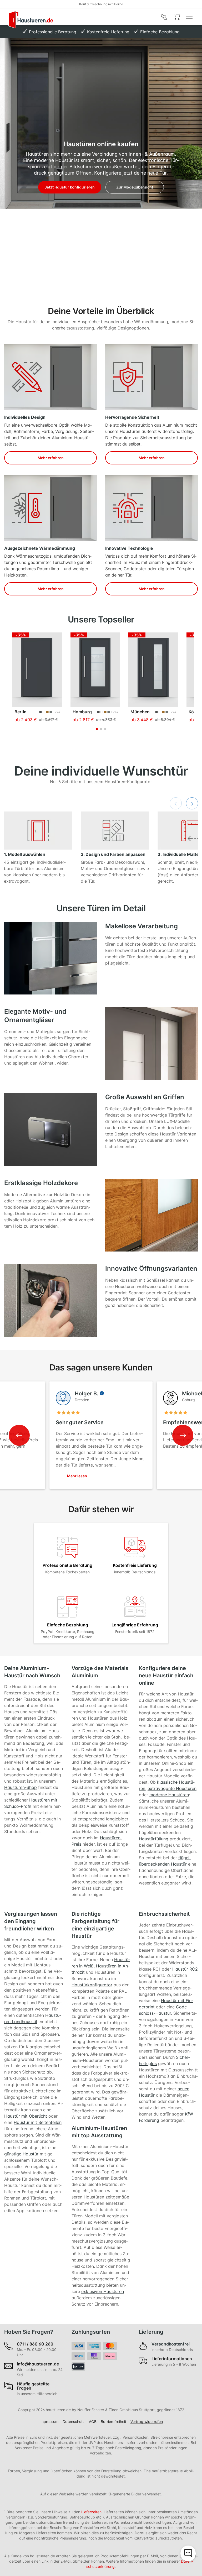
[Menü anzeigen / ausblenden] (189, 17)
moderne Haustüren (169, 1795)
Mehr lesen (77, 1476)
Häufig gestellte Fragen (33, 2386)
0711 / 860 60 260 (35, 2344)
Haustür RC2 (185, 1969)
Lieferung (151, 2332)
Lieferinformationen (172, 2359)
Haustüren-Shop (21, 1787)
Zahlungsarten (91, 2332)
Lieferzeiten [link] (91, 2512)
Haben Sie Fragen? (29, 2332)
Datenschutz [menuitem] (74, 2421)
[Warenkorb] (177, 17)
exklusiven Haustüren (103, 2291)
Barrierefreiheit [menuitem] (113, 2421)
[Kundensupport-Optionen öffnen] (188, 2553)
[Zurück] (176, 803)
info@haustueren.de (38, 2364)
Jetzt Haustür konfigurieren (70, 187)
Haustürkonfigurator (92, 1985)
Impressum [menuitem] (49, 2421)
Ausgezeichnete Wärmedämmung (40, 548)
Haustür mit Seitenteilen (38, 2122)
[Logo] (31, 20)
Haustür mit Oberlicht (26, 2116)
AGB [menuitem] (93, 2421)
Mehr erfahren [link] (51, 458)
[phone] (164, 17)
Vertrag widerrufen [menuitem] (147, 2421)
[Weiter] (192, 803)
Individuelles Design (25, 417)
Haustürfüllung (154, 1839)
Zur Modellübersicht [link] (135, 187)
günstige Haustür (21, 2154)
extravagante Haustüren (172, 1788)
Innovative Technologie (129, 548)
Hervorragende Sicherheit (132, 417)
